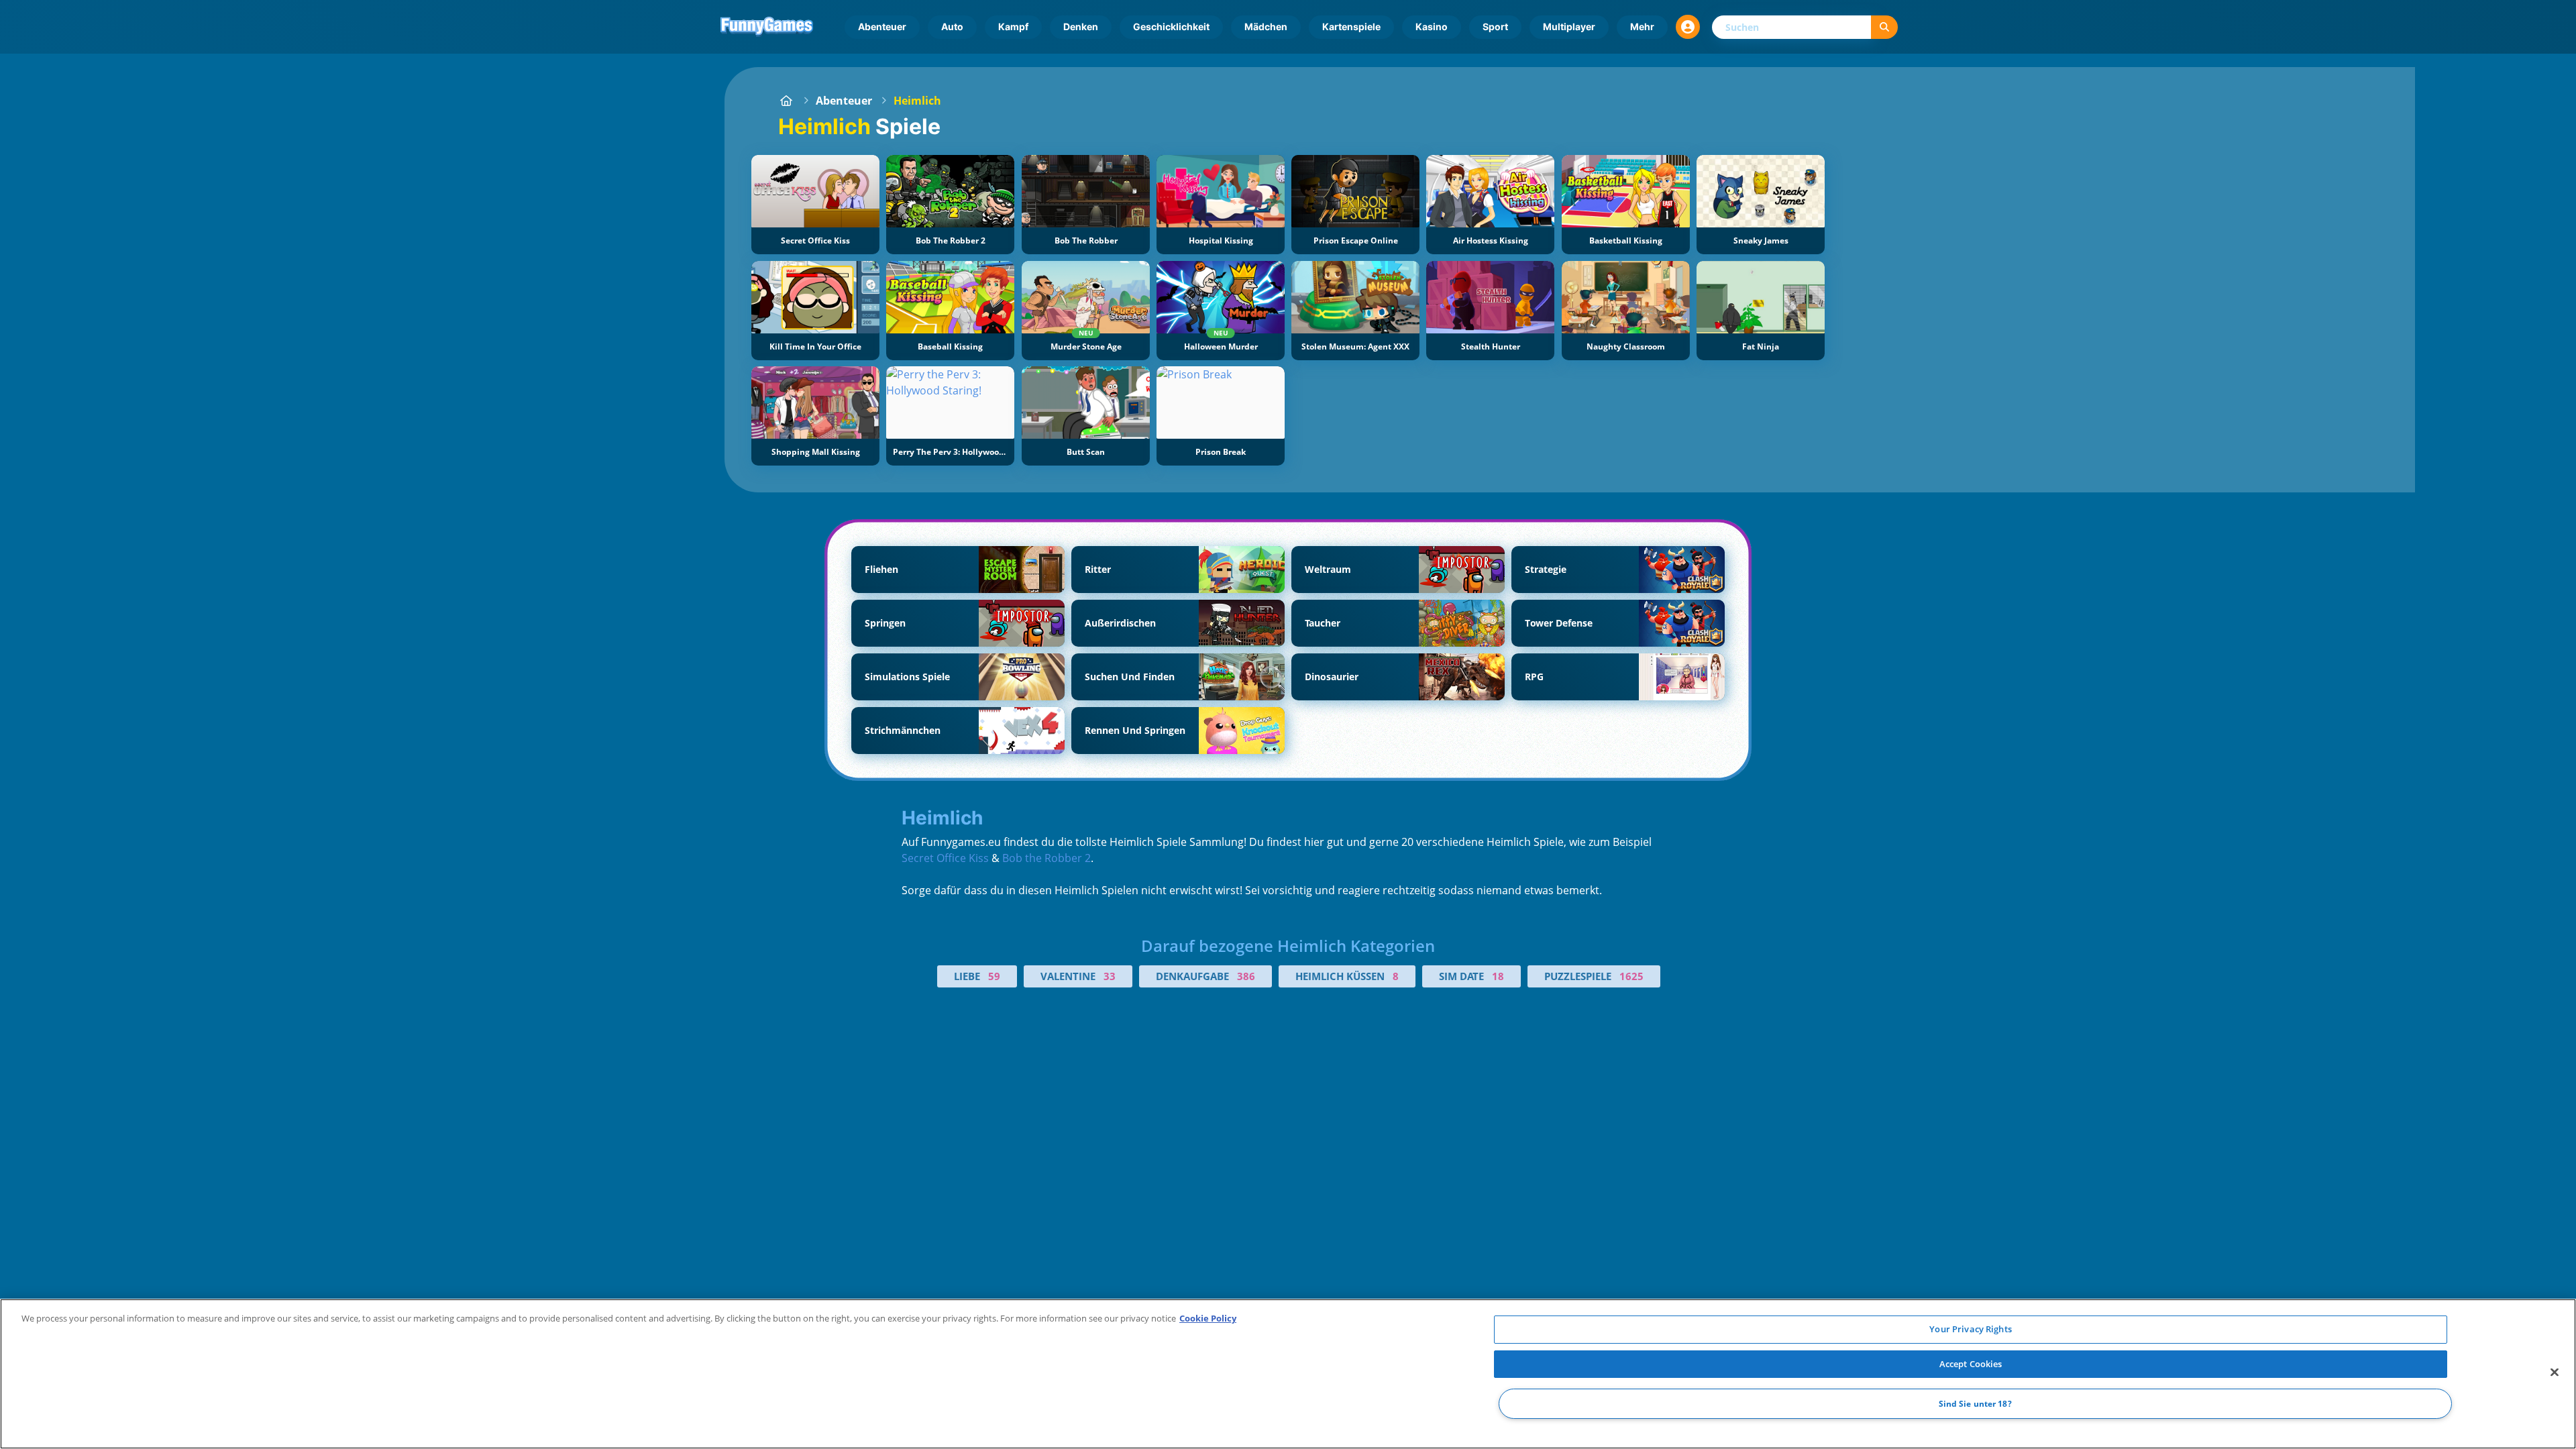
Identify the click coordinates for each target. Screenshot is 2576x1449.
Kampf (1013, 26)
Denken (1081, 26)
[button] (1688, 27)
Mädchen (1266, 26)
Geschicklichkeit (1171, 26)
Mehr (1642, 26)
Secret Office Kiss (945, 858)
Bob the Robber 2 (1046, 858)
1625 (1631, 976)
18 (1498, 976)
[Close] (2555, 1373)
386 (1246, 976)
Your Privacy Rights (1970, 1329)
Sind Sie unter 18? (1975, 1404)
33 (1110, 976)
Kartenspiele (1351, 26)
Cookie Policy (1208, 1318)
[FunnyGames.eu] (786, 101)
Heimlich (917, 101)
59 (994, 976)
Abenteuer (882, 26)
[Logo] (767, 27)
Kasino (1432, 26)
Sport (1495, 26)
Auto (952, 26)
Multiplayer (1569, 26)
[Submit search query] (1884, 27)
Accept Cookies (1971, 1364)
